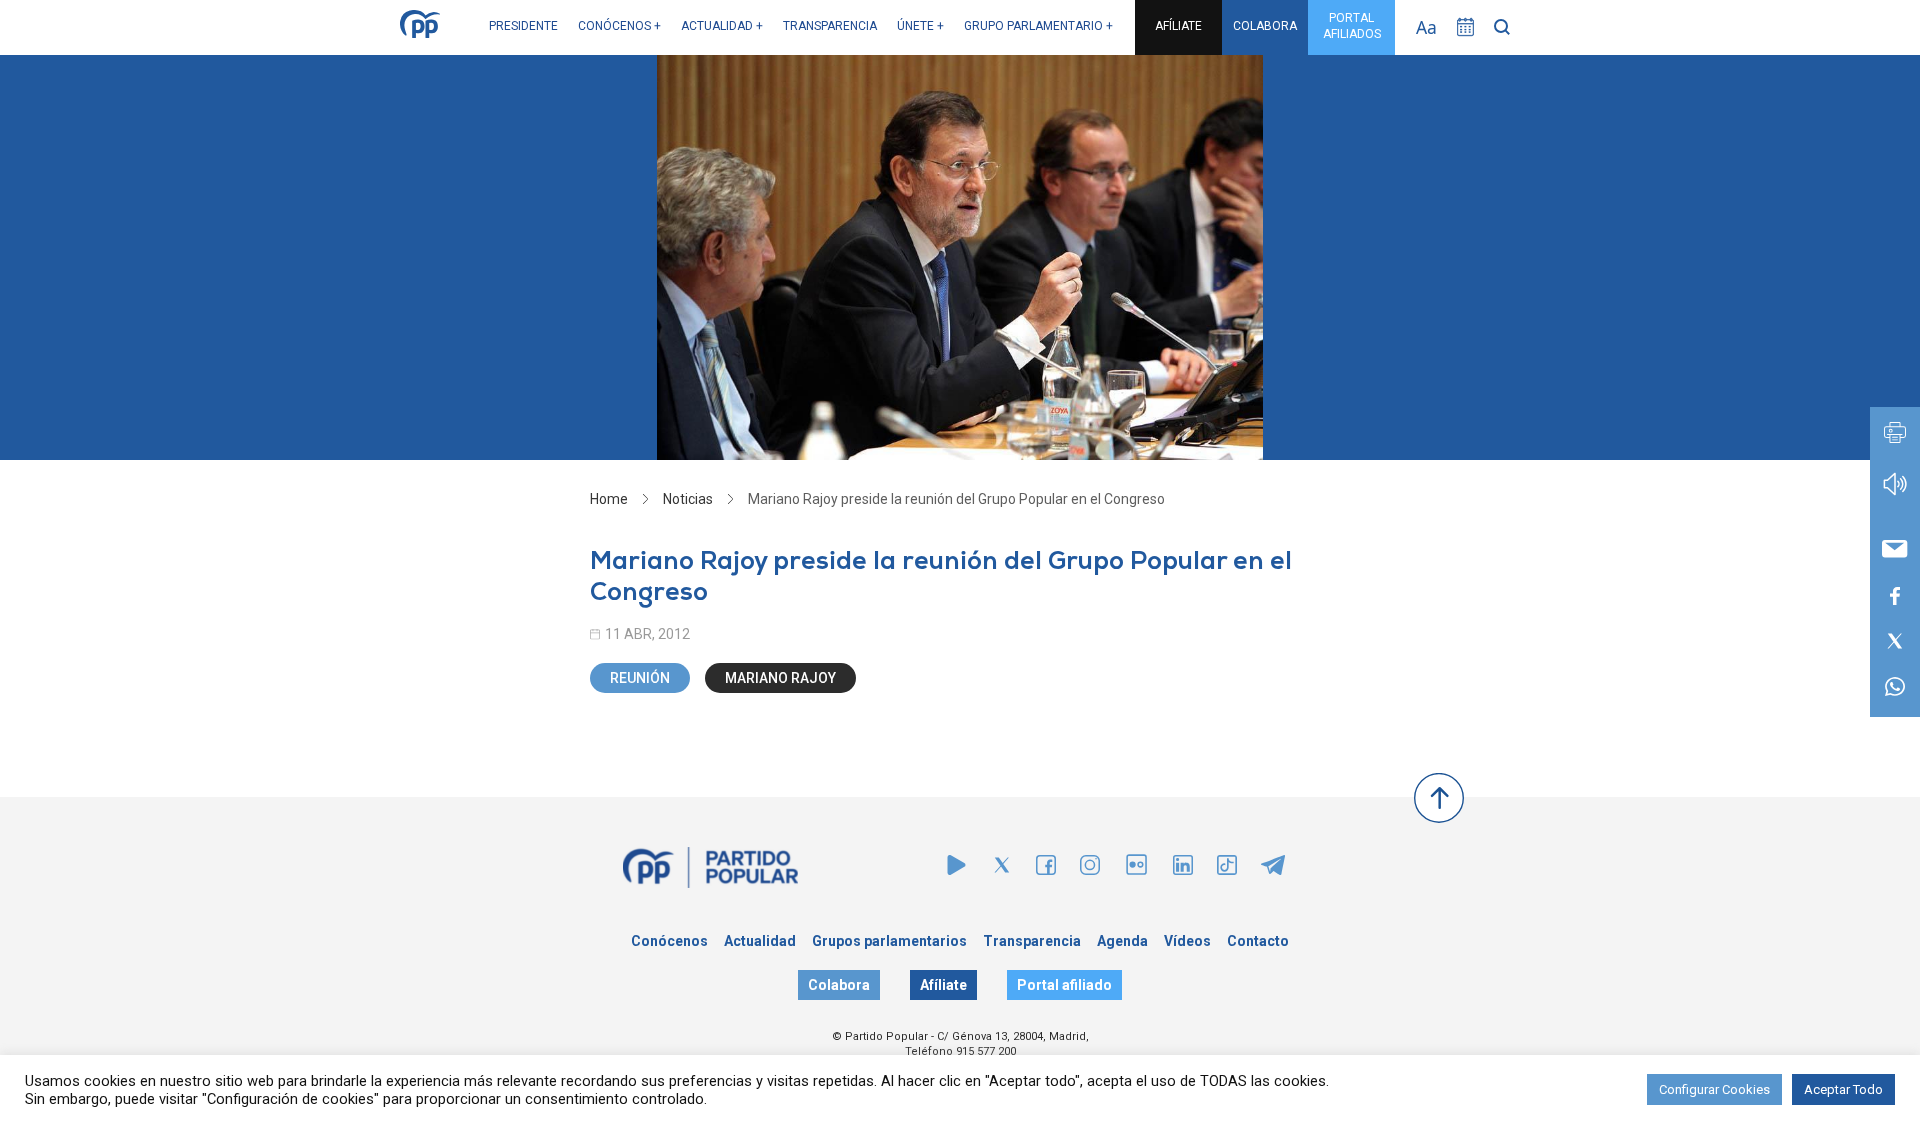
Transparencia (1032, 941)
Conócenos (669, 941)
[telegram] (1273, 869)
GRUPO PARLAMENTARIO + (1038, 26)
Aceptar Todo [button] (1843, 1089)
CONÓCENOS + (619, 26)
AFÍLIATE (1178, 26)
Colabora (839, 985)
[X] (1002, 869)
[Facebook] (1046, 869)
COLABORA (1265, 26)
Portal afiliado (1064, 985)
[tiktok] (1227, 869)
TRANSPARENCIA (830, 26)
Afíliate (943, 985)
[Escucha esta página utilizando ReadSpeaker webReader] (1895, 493)
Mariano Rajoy (780, 678)
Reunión (640, 678)
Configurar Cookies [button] (1714, 1089)
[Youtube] (956, 869)
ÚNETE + (920, 26)
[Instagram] (1090, 869)
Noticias (688, 499)
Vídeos (1187, 941)
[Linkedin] (1183, 869)
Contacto (1258, 941)
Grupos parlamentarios (889, 941)
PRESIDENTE (523, 26)
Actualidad (760, 941)
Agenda (1122, 941)
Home (609, 499)
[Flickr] (1136, 874)
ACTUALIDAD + (722, 26)
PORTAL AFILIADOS (1352, 26)
